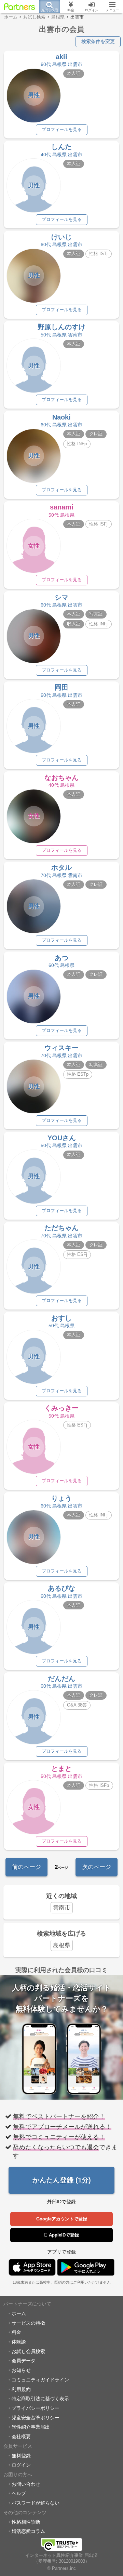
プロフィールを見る (62, 130)
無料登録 (21, 2456)
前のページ (26, 1867)
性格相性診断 (26, 2522)
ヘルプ (19, 2493)
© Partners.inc (61, 2568)
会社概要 (21, 2436)
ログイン (21, 2465)
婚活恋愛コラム (28, 2531)
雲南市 (62, 1908)
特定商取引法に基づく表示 (40, 2399)
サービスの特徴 (28, 2323)
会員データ (24, 2361)
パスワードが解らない (36, 2503)
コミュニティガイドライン (40, 2380)
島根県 (62, 1945)
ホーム (19, 2313)
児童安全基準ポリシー (36, 2418)
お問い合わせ (26, 2484)
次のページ (97, 1867)
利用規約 (21, 2389)
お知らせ (21, 2370)
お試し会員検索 (28, 2351)
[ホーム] (20, 6)
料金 (16, 2332)
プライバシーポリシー (36, 2408)
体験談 (19, 2342)
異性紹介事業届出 (31, 2427)
